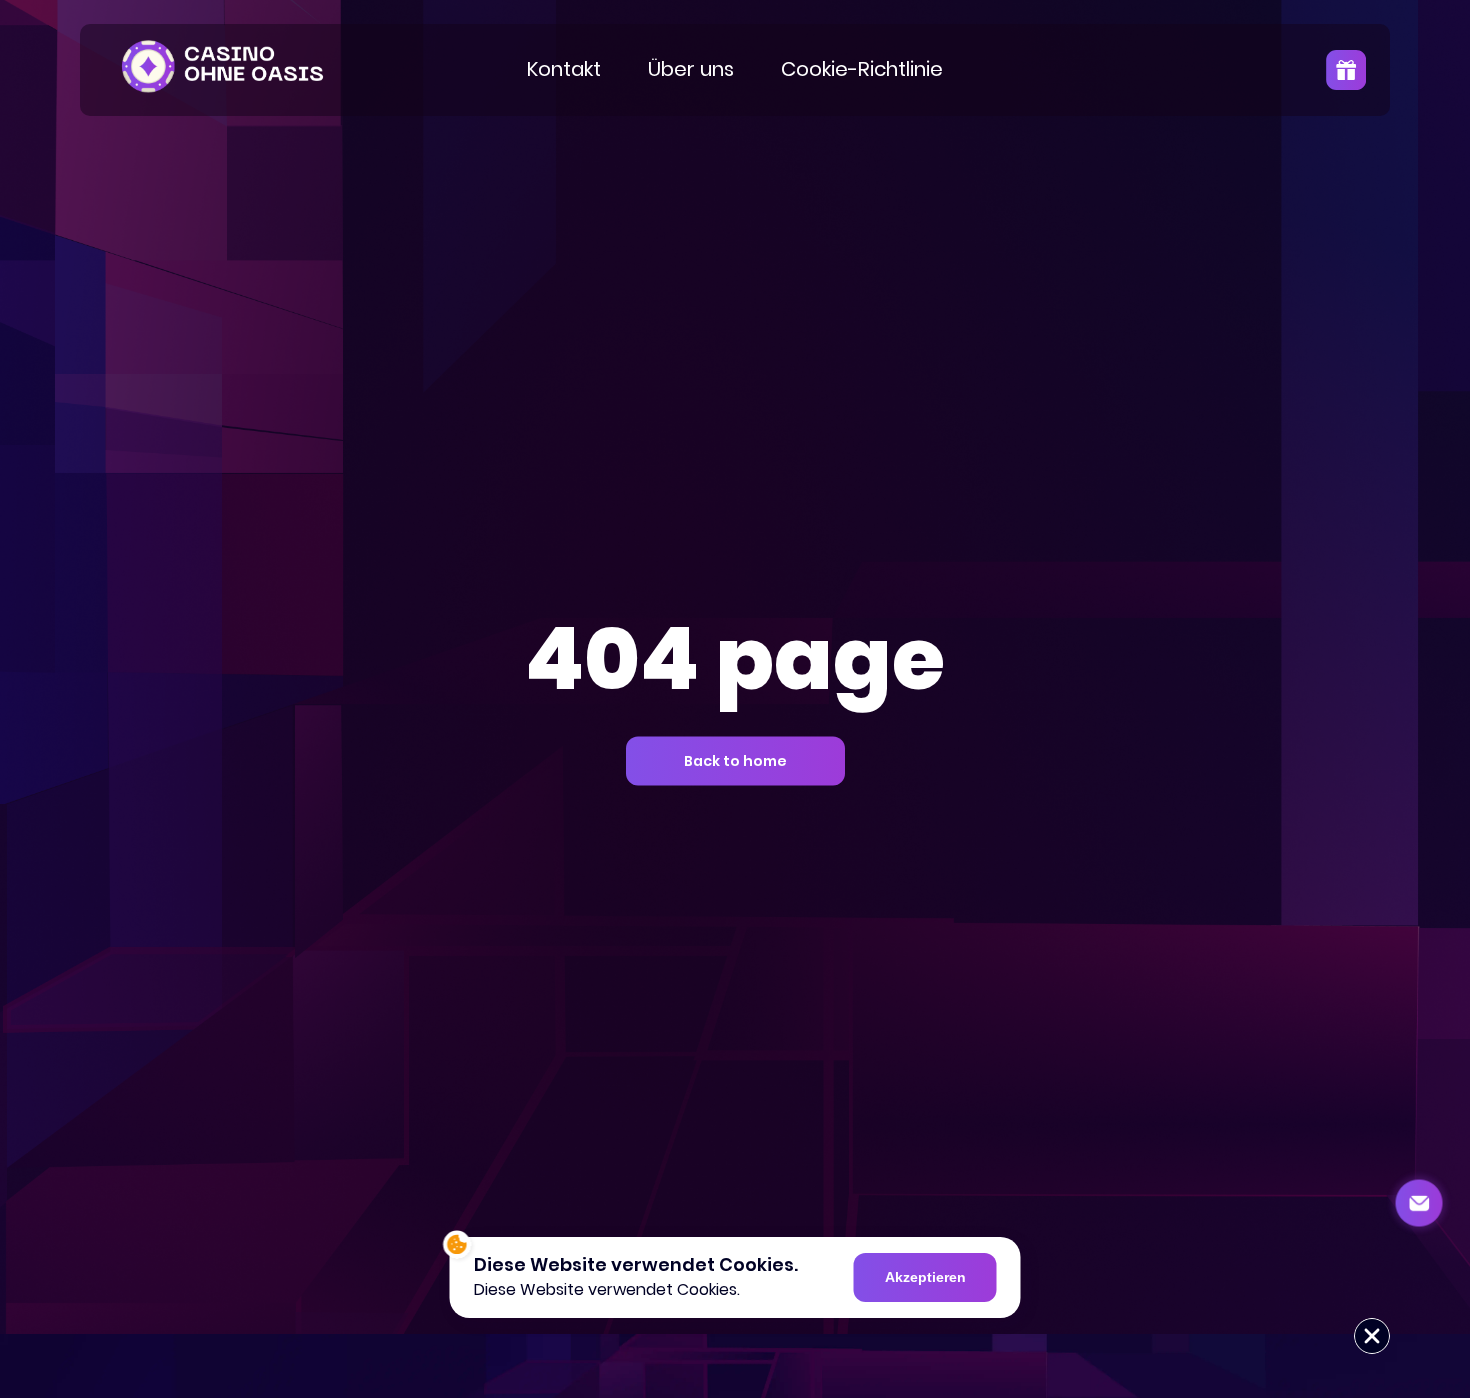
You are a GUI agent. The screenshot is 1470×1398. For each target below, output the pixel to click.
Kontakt (564, 69)
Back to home (735, 761)
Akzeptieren (925, 1277)
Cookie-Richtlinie (862, 69)
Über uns (691, 69)
